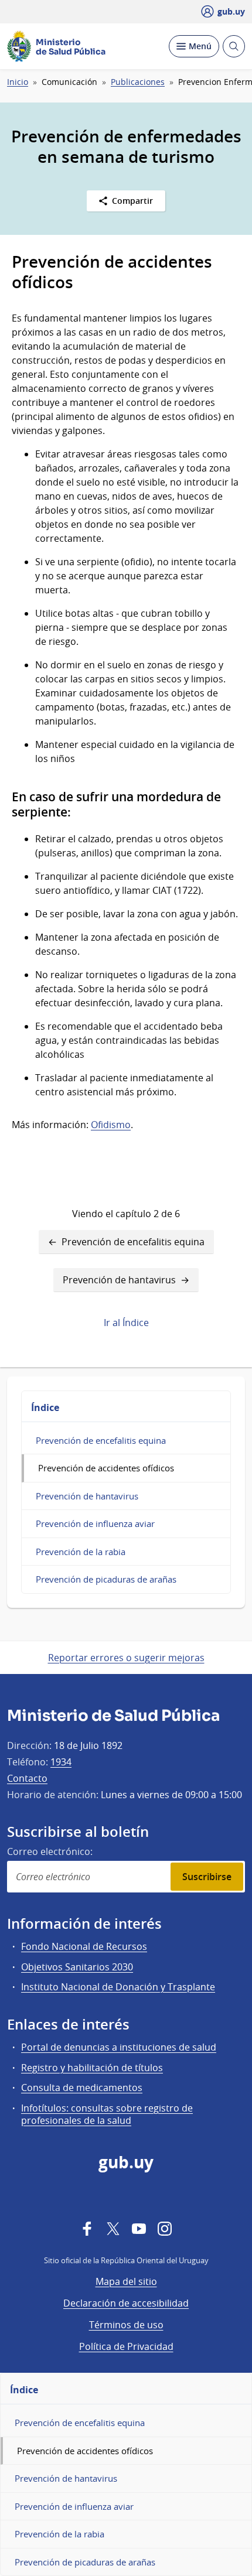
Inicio (18, 82)
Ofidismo (111, 1125)
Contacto (27, 1778)
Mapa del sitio (126, 2281)
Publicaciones (138, 82)
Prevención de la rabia (81, 1552)
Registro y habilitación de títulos (92, 2068)
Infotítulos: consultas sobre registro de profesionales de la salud (107, 2114)
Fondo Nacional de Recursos (84, 1946)
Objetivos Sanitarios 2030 (77, 1967)
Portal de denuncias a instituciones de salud (119, 2047)
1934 (61, 1762)
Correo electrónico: (50, 1851)
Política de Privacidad (126, 2346)
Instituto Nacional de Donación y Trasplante (118, 1987)
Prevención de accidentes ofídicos (106, 1468)
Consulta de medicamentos (82, 2088)
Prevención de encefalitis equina (133, 1242)
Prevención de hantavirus (119, 1280)
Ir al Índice (126, 1323)
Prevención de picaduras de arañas (106, 1579)
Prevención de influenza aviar (95, 1523)
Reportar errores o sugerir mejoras (126, 1658)
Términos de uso (126, 2325)
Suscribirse (207, 1877)
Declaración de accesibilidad (126, 2303)
